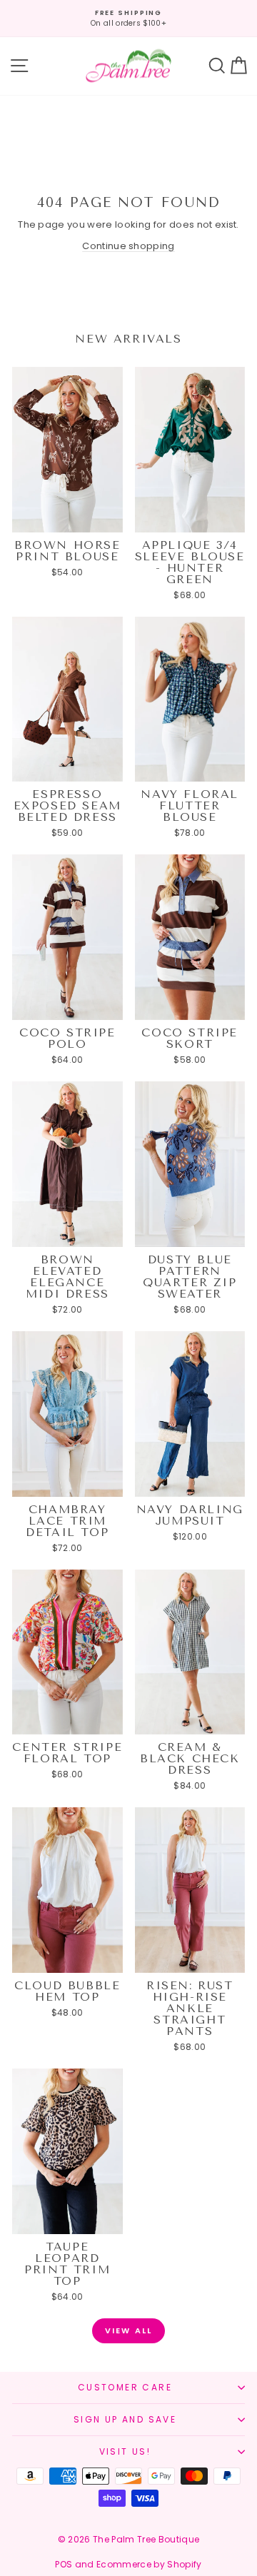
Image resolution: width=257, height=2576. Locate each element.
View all (129, 2330)
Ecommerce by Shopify (149, 2564)
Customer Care (125, 2387)
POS (64, 2564)
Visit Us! (125, 2451)
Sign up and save (125, 2419)
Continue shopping (128, 246)
